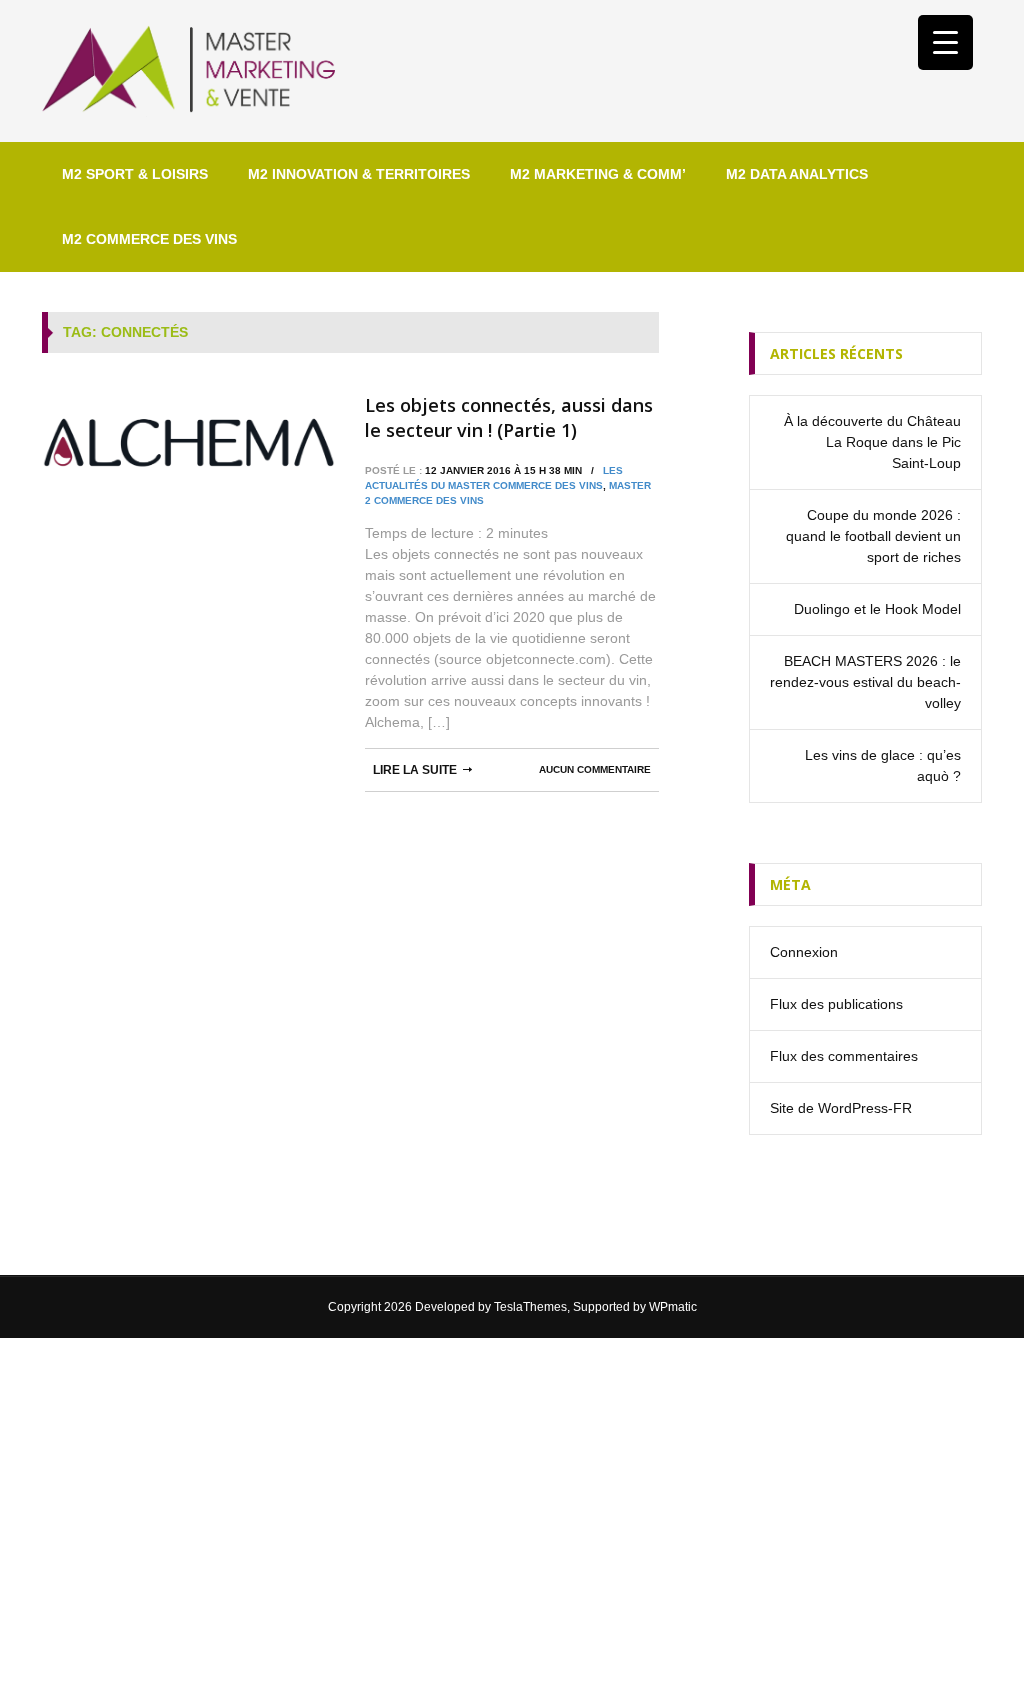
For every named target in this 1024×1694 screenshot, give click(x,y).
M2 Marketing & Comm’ (598, 174)
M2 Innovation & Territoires (359, 174)
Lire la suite (415, 770)
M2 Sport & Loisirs (135, 174)
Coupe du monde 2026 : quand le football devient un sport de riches (873, 536)
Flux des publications (836, 1004)
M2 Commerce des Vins (149, 239)
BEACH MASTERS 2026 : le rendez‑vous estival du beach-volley (865, 682)
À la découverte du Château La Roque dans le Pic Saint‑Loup (872, 442)
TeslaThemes (530, 1307)
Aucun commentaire (595, 769)
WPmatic (673, 1307)
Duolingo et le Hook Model (877, 609)
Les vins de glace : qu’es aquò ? (883, 765)
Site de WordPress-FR (841, 1108)
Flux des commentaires (844, 1056)
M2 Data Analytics (797, 174)
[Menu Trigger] (945, 42)
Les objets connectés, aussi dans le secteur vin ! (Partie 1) (509, 417)
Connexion (804, 952)
